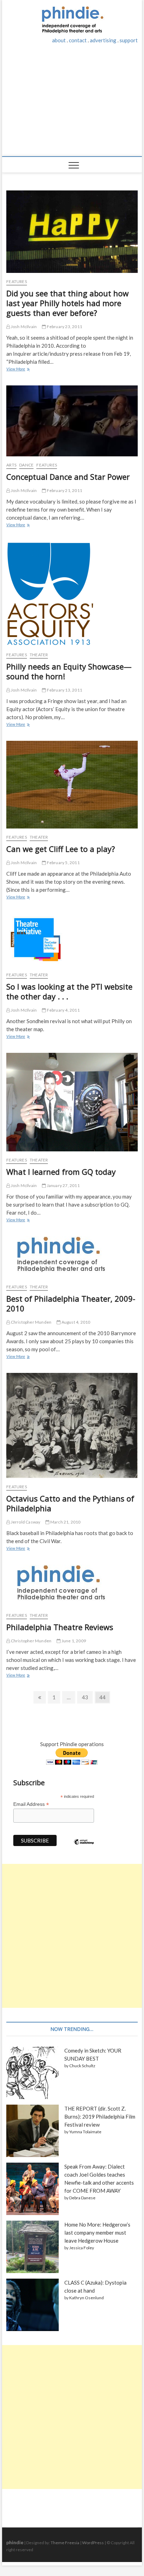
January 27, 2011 (63, 1185)
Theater (39, 655)
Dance (26, 465)
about (59, 40)
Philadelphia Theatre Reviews (60, 1627)
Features (17, 281)
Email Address (31, 1804)
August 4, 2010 (75, 1322)
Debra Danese (82, 2198)
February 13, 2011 (64, 690)
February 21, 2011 (64, 490)
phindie (15, 2542)
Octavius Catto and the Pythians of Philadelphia (70, 1503)
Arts (11, 465)
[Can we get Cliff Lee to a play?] (72, 785)
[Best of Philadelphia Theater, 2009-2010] (72, 1257)
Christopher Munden (31, 1322)
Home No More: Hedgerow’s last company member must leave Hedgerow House (97, 2233)
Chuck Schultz (82, 2066)
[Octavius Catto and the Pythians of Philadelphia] (72, 1426)
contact (78, 40)
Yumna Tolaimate (85, 2132)
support (129, 40)
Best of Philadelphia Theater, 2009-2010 (71, 1303)
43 (85, 1699)
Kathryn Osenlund (87, 2298)
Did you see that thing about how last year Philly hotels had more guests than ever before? (67, 303)
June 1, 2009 (73, 1641)
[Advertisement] (72, 104)
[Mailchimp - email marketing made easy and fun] (84, 1847)
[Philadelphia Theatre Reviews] (72, 1586)
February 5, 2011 (63, 863)
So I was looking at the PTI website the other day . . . (69, 991)
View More (17, 370)
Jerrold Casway (25, 1522)
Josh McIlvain (23, 327)
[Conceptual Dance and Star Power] (72, 421)
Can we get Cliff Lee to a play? (61, 849)
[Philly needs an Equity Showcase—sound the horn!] (72, 594)
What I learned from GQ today (61, 1172)
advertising (103, 40)
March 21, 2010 (65, 1522)
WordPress (93, 2543)
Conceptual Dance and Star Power (68, 477)
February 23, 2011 (64, 327)
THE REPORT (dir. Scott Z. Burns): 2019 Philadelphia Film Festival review (100, 2116)
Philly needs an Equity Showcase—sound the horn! (69, 671)
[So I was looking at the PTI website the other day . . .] (72, 940)
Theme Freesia (65, 2543)
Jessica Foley (82, 2248)
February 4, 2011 (63, 1010)
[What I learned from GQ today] (72, 1102)
